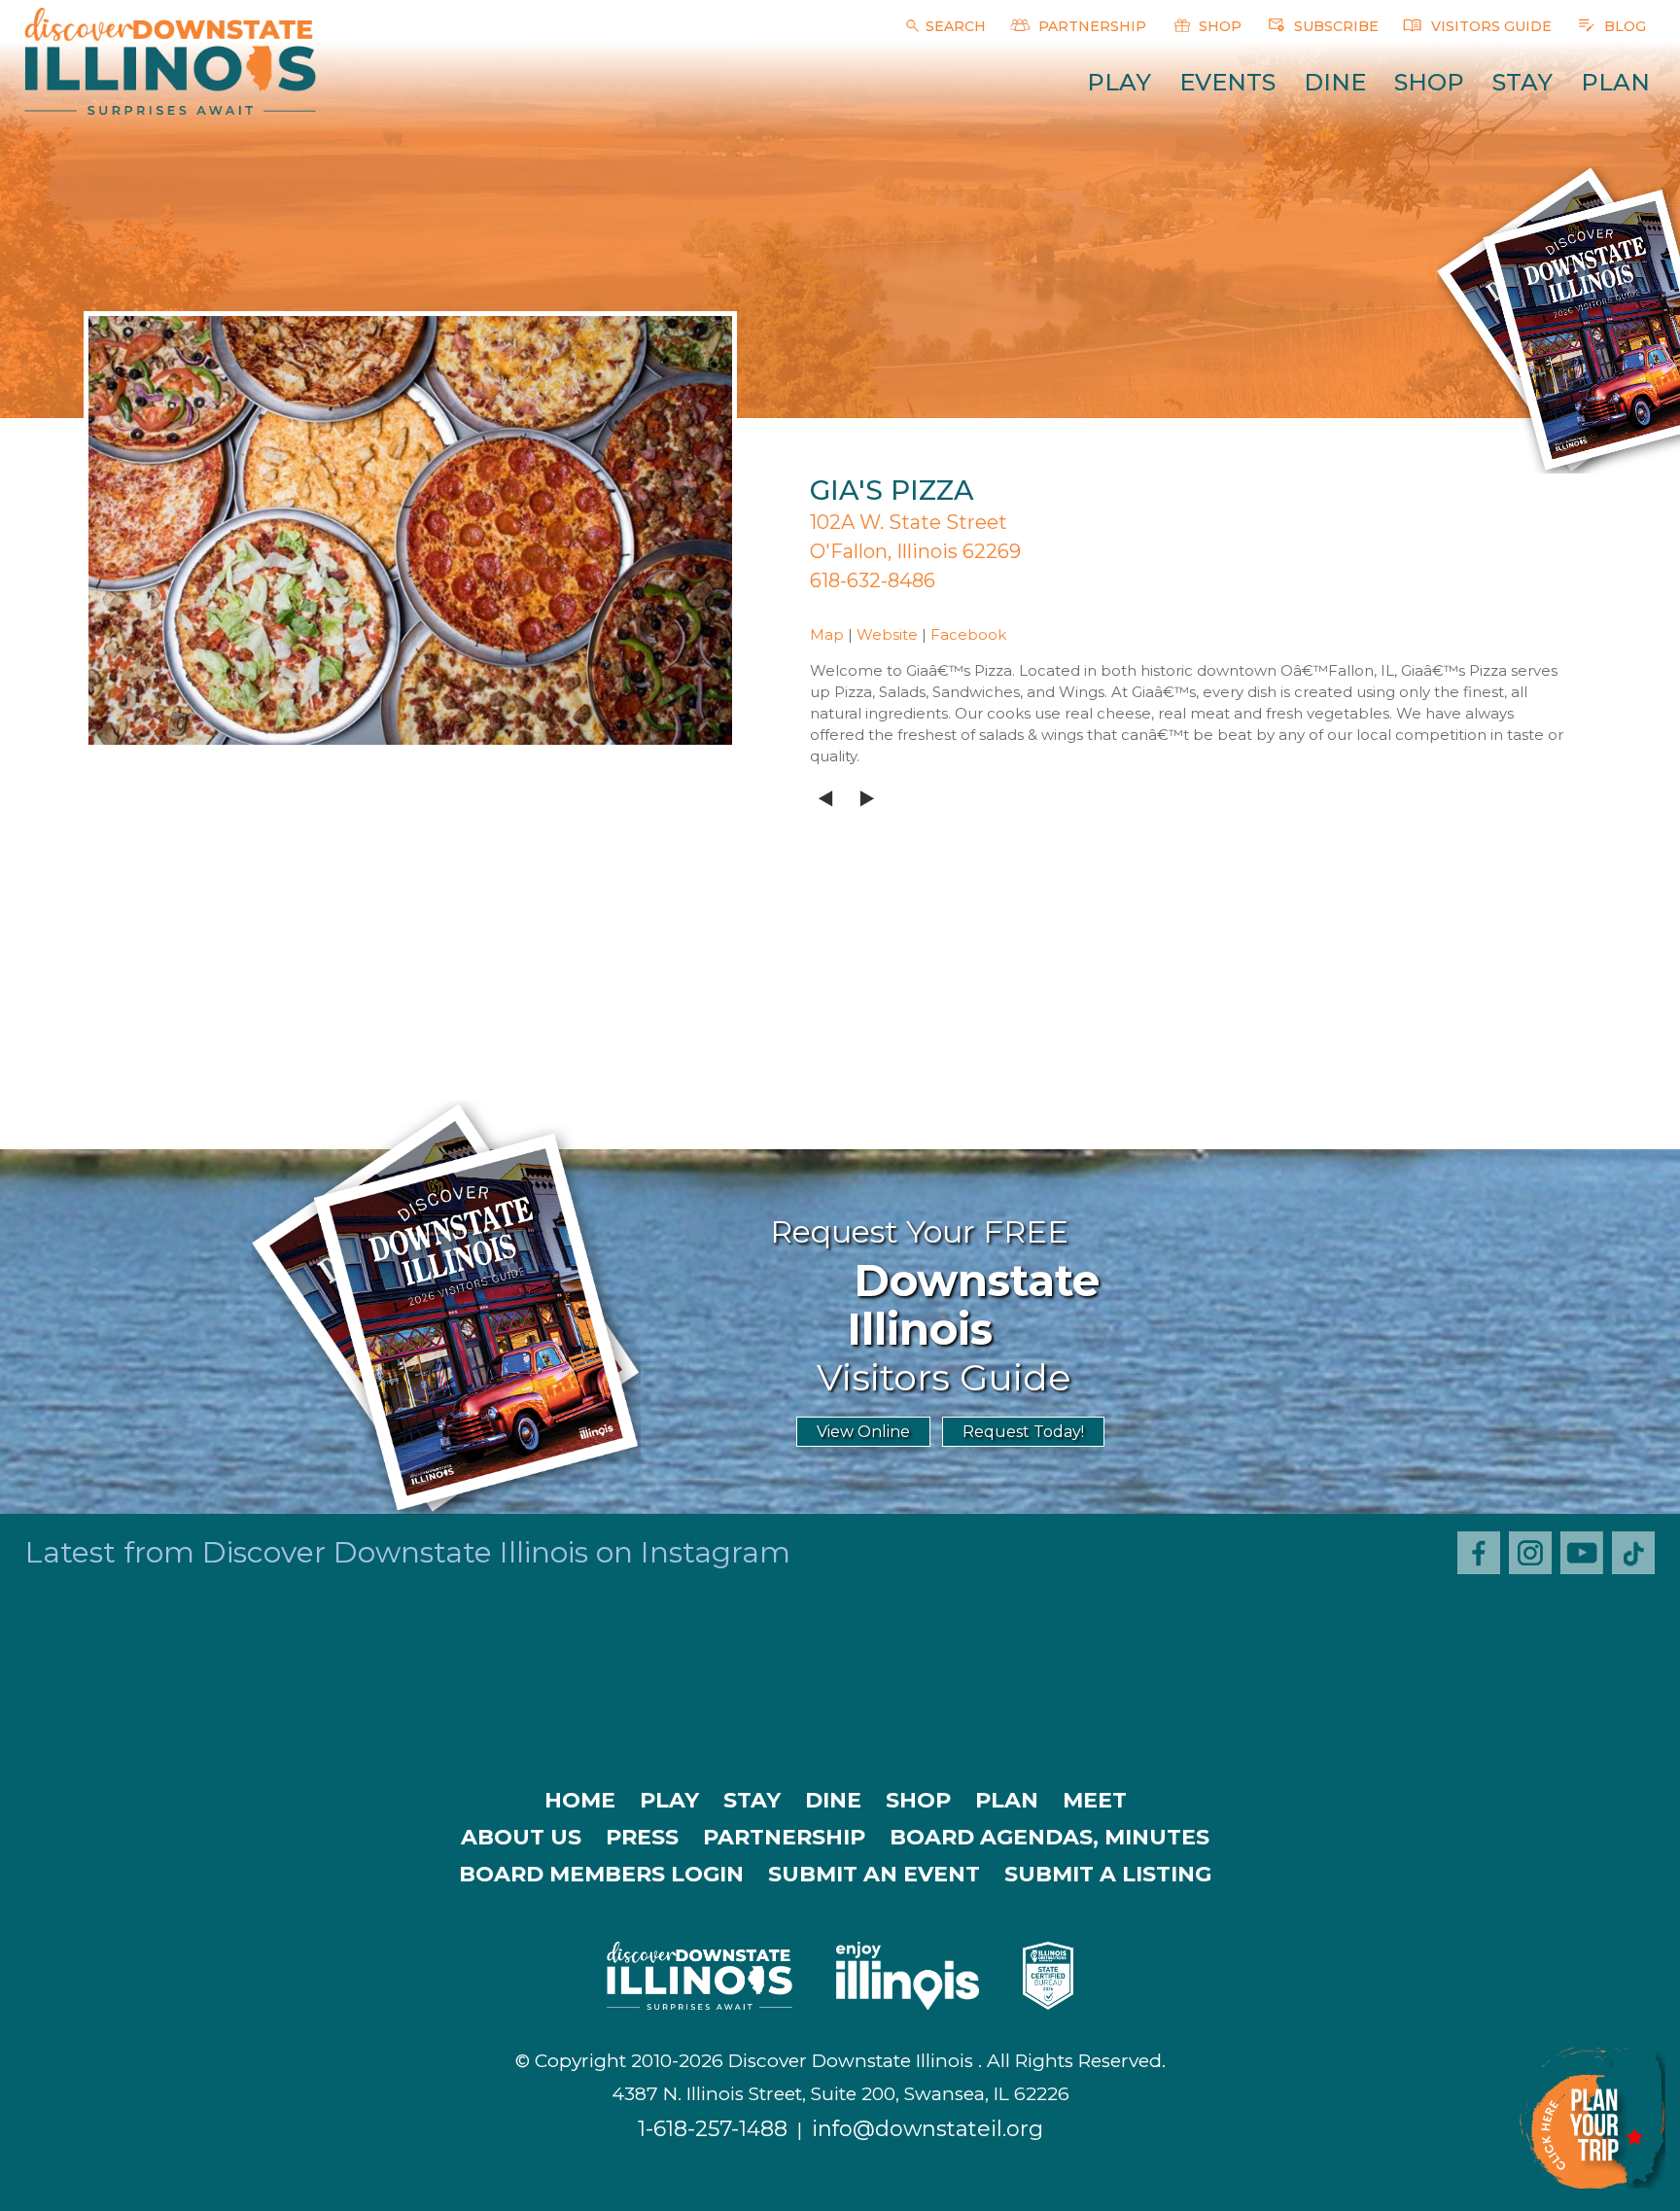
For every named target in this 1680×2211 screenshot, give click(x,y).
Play (1119, 82)
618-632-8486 (873, 580)
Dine (1335, 82)
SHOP (1218, 26)
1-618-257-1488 (713, 2129)
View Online (863, 1432)
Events (1227, 82)
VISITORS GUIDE (1489, 26)
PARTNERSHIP (1090, 26)
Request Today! (1023, 1432)
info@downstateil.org (927, 2129)
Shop (1429, 82)
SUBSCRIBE (1334, 26)
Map (827, 634)
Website (887, 634)
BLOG (1623, 26)
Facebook (968, 634)
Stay (1522, 82)
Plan (1615, 82)
